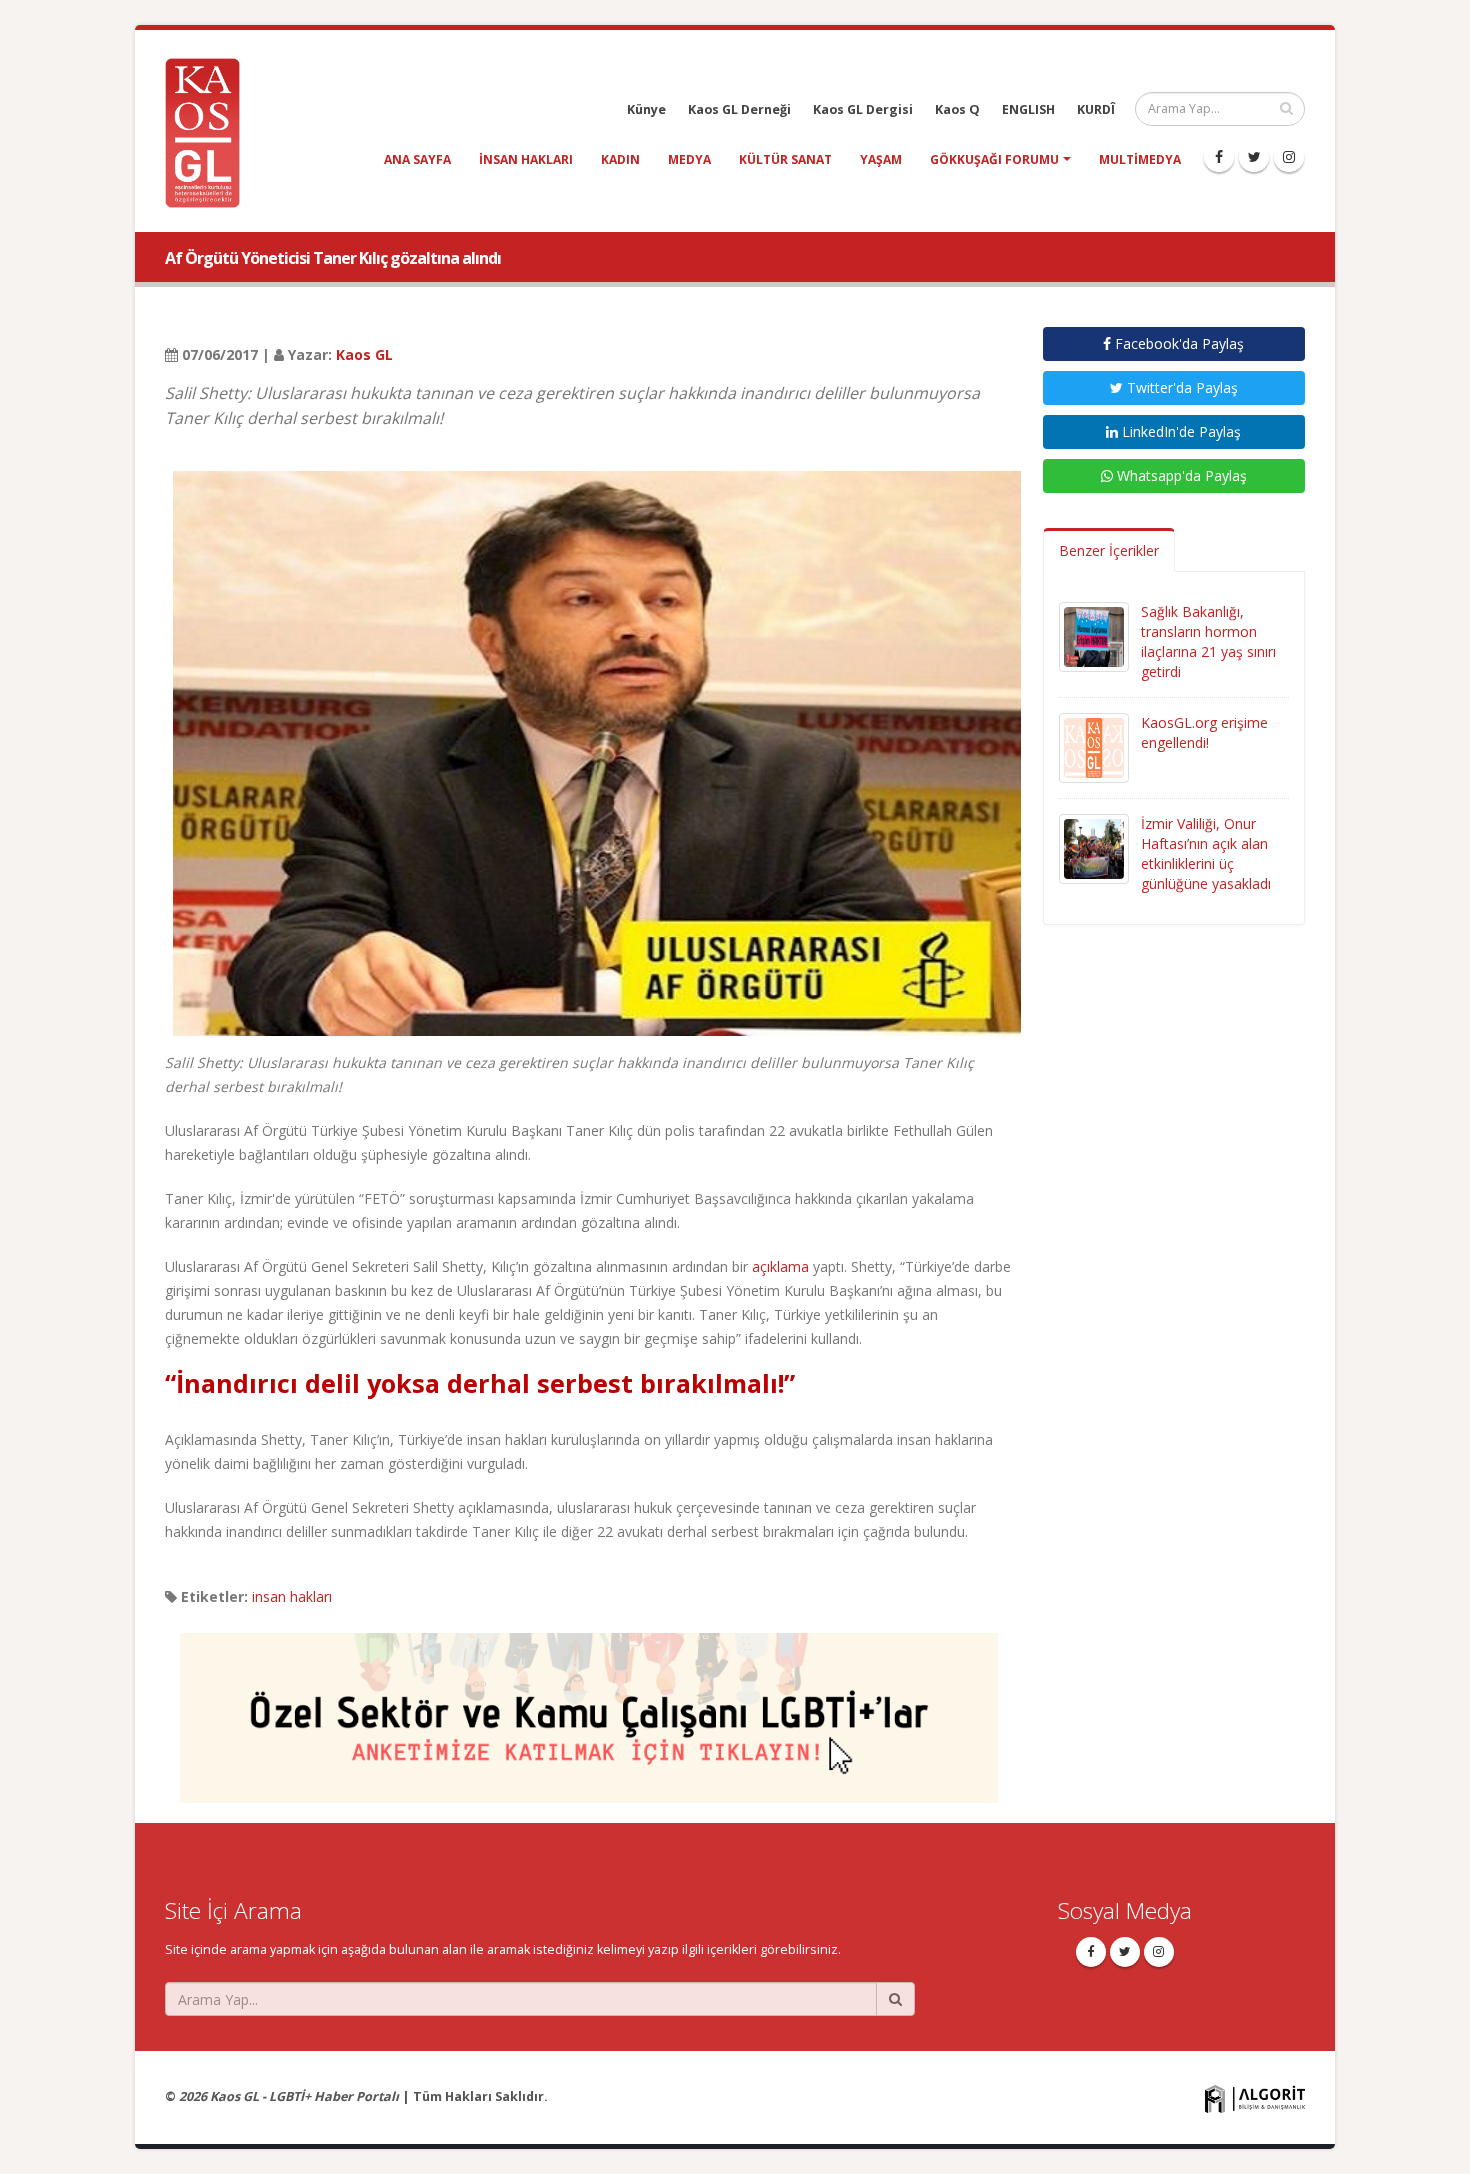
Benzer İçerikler (1109, 550)
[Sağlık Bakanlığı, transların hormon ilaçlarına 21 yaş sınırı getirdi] (1094, 635)
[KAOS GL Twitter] (1254, 157)
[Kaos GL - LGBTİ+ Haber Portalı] (210, 131)
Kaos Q (957, 109)
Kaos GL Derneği (739, 109)
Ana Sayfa (417, 159)
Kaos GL (364, 354)
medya (689, 159)
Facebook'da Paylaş (1177, 343)
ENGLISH (1028, 109)
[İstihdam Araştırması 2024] (589, 1708)
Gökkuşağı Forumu (994, 159)
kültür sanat (785, 159)
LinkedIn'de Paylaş (1179, 431)
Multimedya (1140, 159)
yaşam (881, 159)
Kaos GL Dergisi (863, 109)
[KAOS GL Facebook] (1219, 157)
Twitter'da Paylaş (1180, 387)
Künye (646, 109)
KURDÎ (1096, 109)
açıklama (782, 1266)
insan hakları (526, 159)
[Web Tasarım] (1255, 2098)
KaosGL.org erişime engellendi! (1204, 732)
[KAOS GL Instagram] (1289, 157)
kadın (620, 159)
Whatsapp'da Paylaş (1180, 475)
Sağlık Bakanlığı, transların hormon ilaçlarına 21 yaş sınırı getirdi (1208, 641)
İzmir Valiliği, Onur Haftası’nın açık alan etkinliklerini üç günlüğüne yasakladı (1206, 853)
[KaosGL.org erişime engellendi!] (1094, 746)
